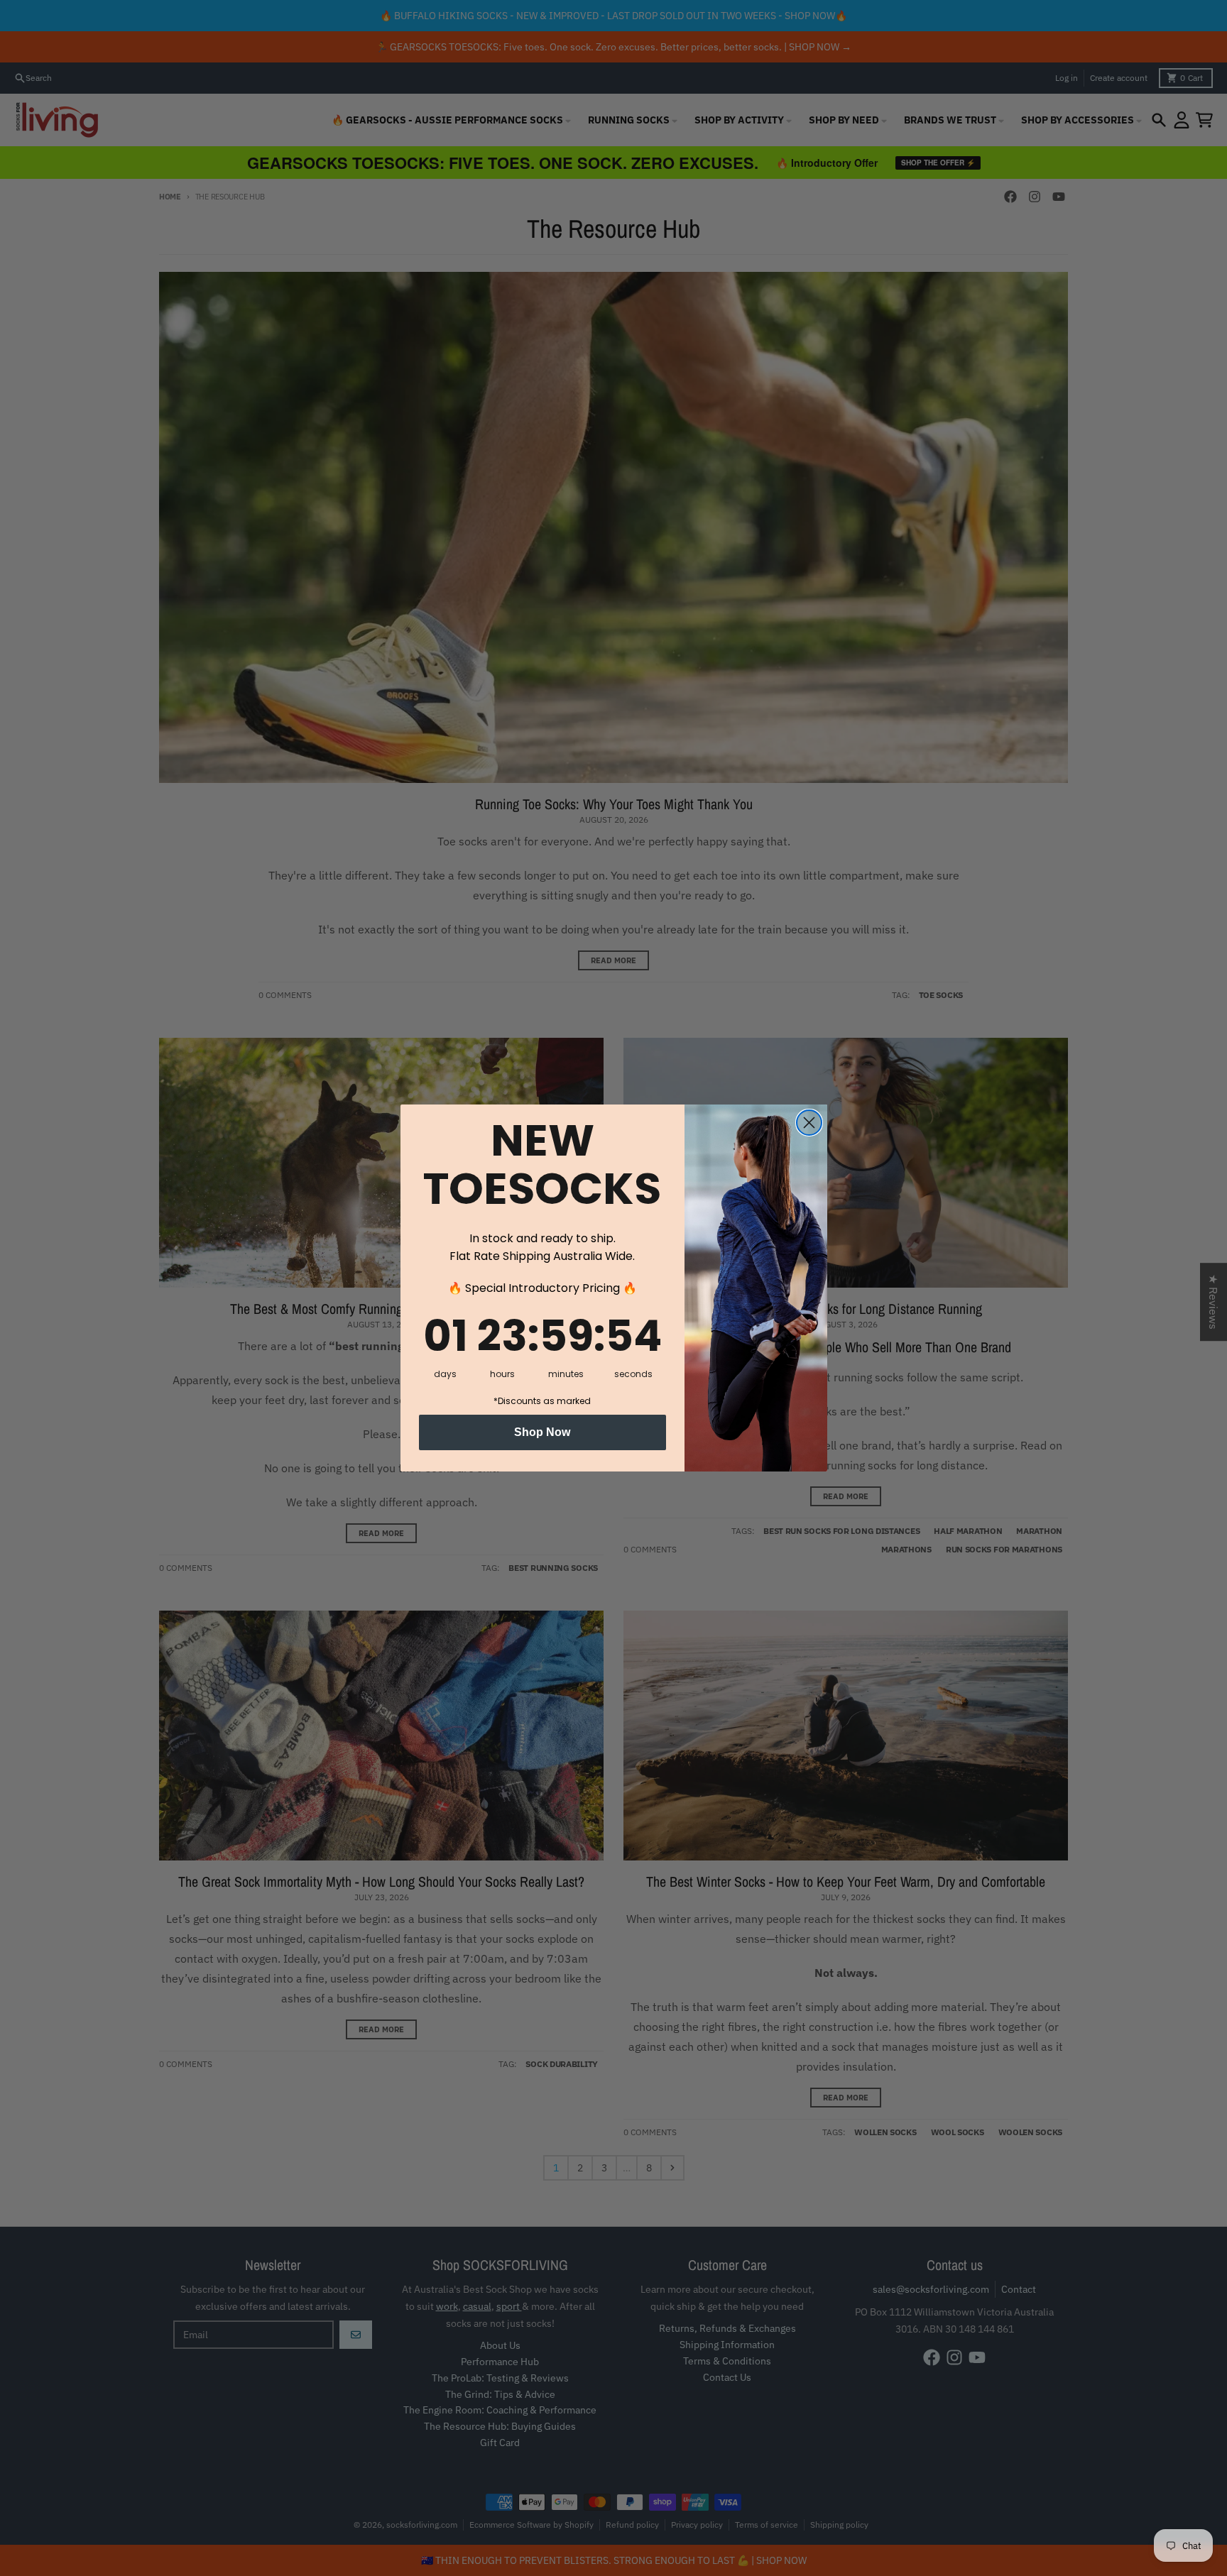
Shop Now (542, 1432)
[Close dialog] (809, 1123)
